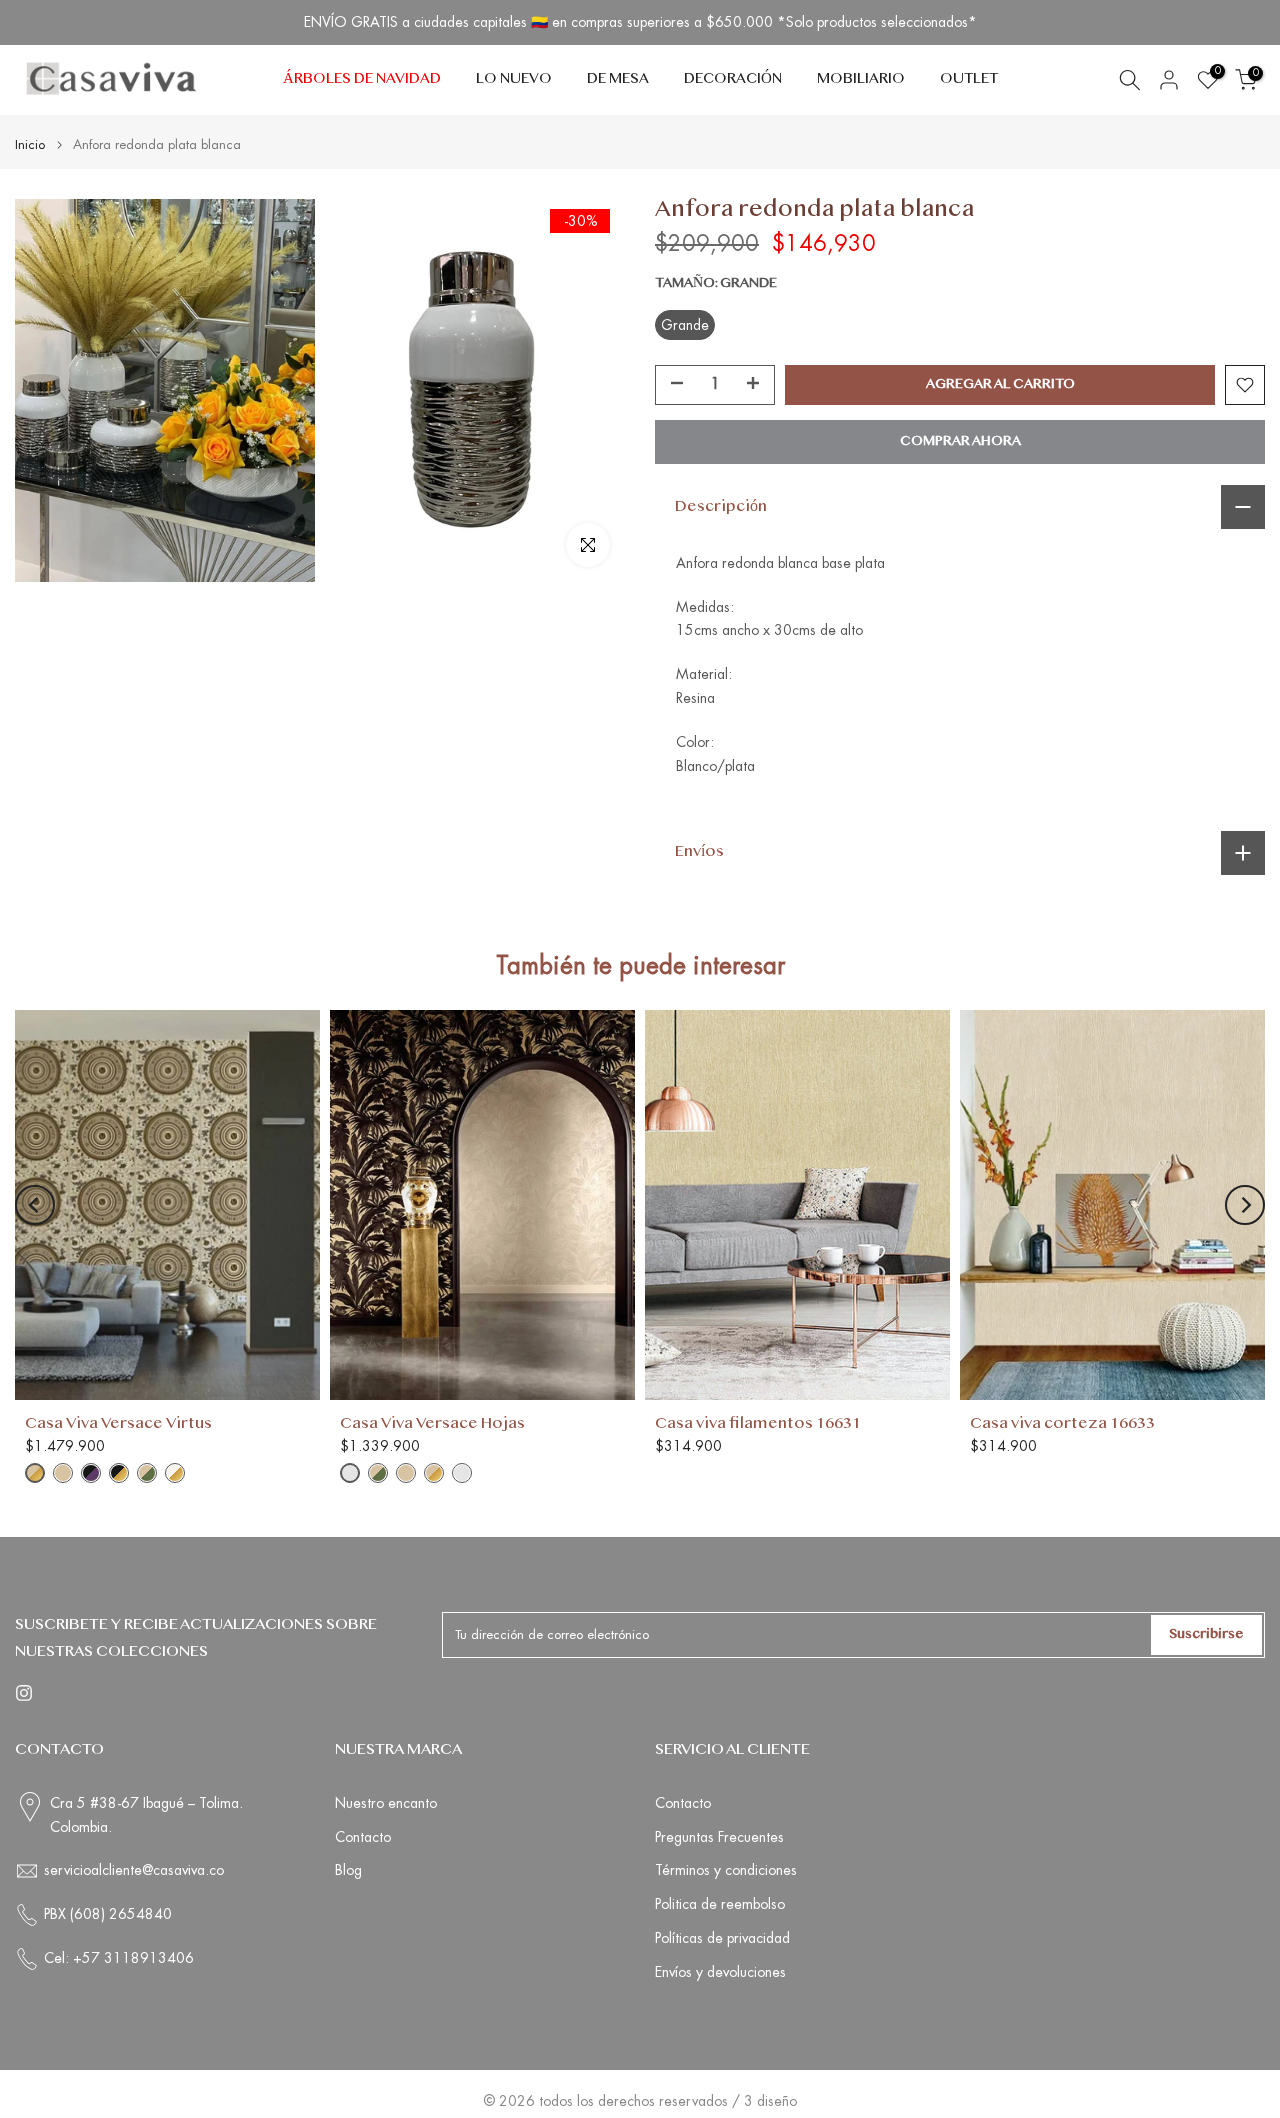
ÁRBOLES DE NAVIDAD (362, 80)
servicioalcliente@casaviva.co (134, 1870)
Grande (685, 325)
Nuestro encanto (386, 1803)
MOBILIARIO (861, 80)
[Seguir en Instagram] (24, 1693)
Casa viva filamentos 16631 (758, 1424)
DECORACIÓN (733, 80)
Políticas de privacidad (722, 1938)
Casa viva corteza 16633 (1062, 1424)
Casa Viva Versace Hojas (432, 1424)
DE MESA (618, 80)
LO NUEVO (514, 80)
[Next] (1245, 1205)
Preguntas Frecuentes (719, 1837)
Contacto (363, 1837)
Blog (348, 1870)
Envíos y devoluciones (720, 1972)
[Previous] (35, 1205)
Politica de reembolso (720, 1904)
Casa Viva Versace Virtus (118, 1424)
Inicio (30, 144)
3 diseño (770, 2101)
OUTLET (969, 80)
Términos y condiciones (726, 1870)
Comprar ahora (960, 442)
